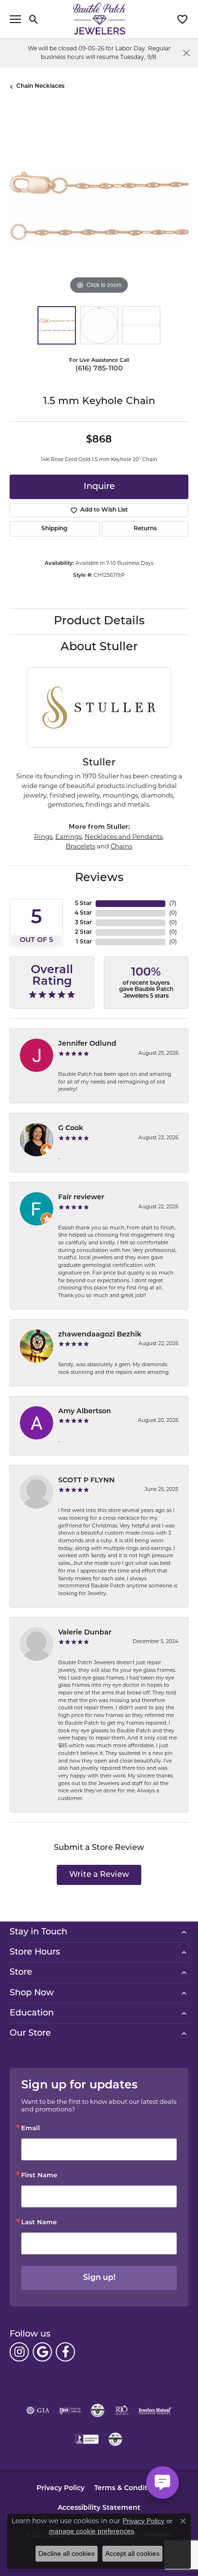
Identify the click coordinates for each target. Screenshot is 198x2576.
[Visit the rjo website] (122, 2410)
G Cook (71, 1128)
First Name (39, 2176)
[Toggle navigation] (15, 19)
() (173, 904)
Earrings (68, 836)
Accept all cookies (132, 2553)
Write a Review (99, 1875)
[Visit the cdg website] (98, 2410)
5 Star (83, 904)
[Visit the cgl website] (115, 2439)
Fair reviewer (81, 1198)
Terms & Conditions (128, 2488)
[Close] (186, 53)
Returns (145, 529)
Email (31, 2129)
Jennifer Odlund (87, 1044)
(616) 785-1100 (99, 369)
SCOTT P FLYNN (87, 1481)
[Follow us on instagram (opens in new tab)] (19, 2352)
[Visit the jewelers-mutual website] (155, 2410)
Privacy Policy (61, 2488)
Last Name (39, 2223)
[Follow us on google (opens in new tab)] (42, 2352)
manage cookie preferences (92, 2531)
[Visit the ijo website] (70, 2410)
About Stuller (99, 647)
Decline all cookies (67, 2553)
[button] (34, 19)
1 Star (84, 942)
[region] (99, 207)
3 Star (83, 923)
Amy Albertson (85, 1412)
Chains (121, 846)
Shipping (54, 529)
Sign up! (99, 2278)
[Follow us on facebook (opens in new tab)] (65, 2352)
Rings (43, 836)
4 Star (83, 913)
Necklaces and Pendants (124, 836)
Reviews (99, 878)
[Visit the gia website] (38, 2410)
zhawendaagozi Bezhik (100, 1335)
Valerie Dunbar (85, 1633)
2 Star (83, 932)
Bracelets (80, 846)
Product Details (99, 621)
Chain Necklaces (40, 86)
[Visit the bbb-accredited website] (87, 2439)
